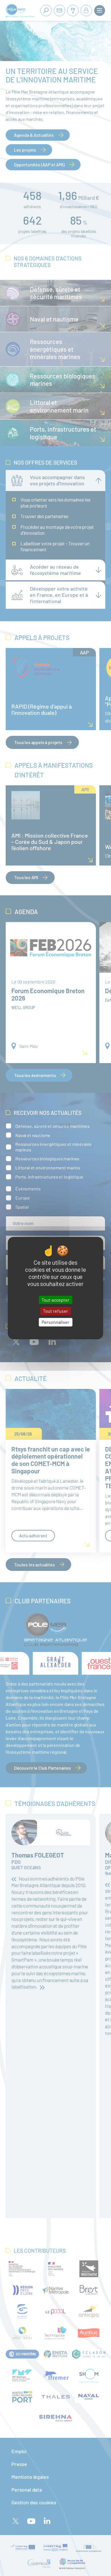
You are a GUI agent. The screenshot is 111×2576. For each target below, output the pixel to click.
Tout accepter (55, 1300)
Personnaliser (55, 1322)
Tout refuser (55, 1311)
